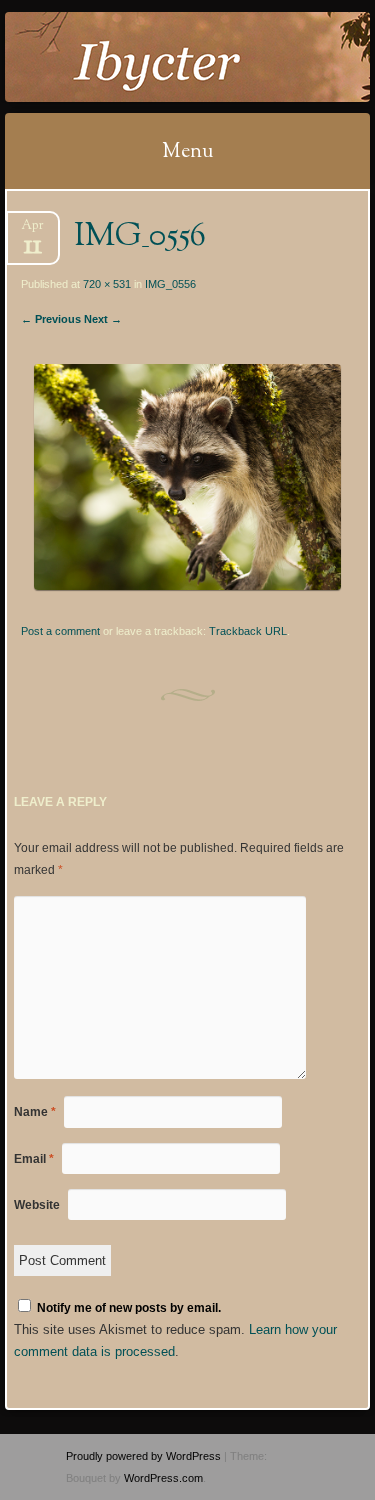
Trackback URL (248, 631)
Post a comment (60, 631)
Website (37, 1205)
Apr (32, 231)
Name (35, 1112)
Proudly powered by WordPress (143, 1456)
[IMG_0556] (187, 585)
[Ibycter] (155, 57)
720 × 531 (107, 284)
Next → (103, 319)
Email (34, 1159)
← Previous (51, 319)
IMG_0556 (170, 284)
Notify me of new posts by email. (129, 1308)
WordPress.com (163, 1478)
